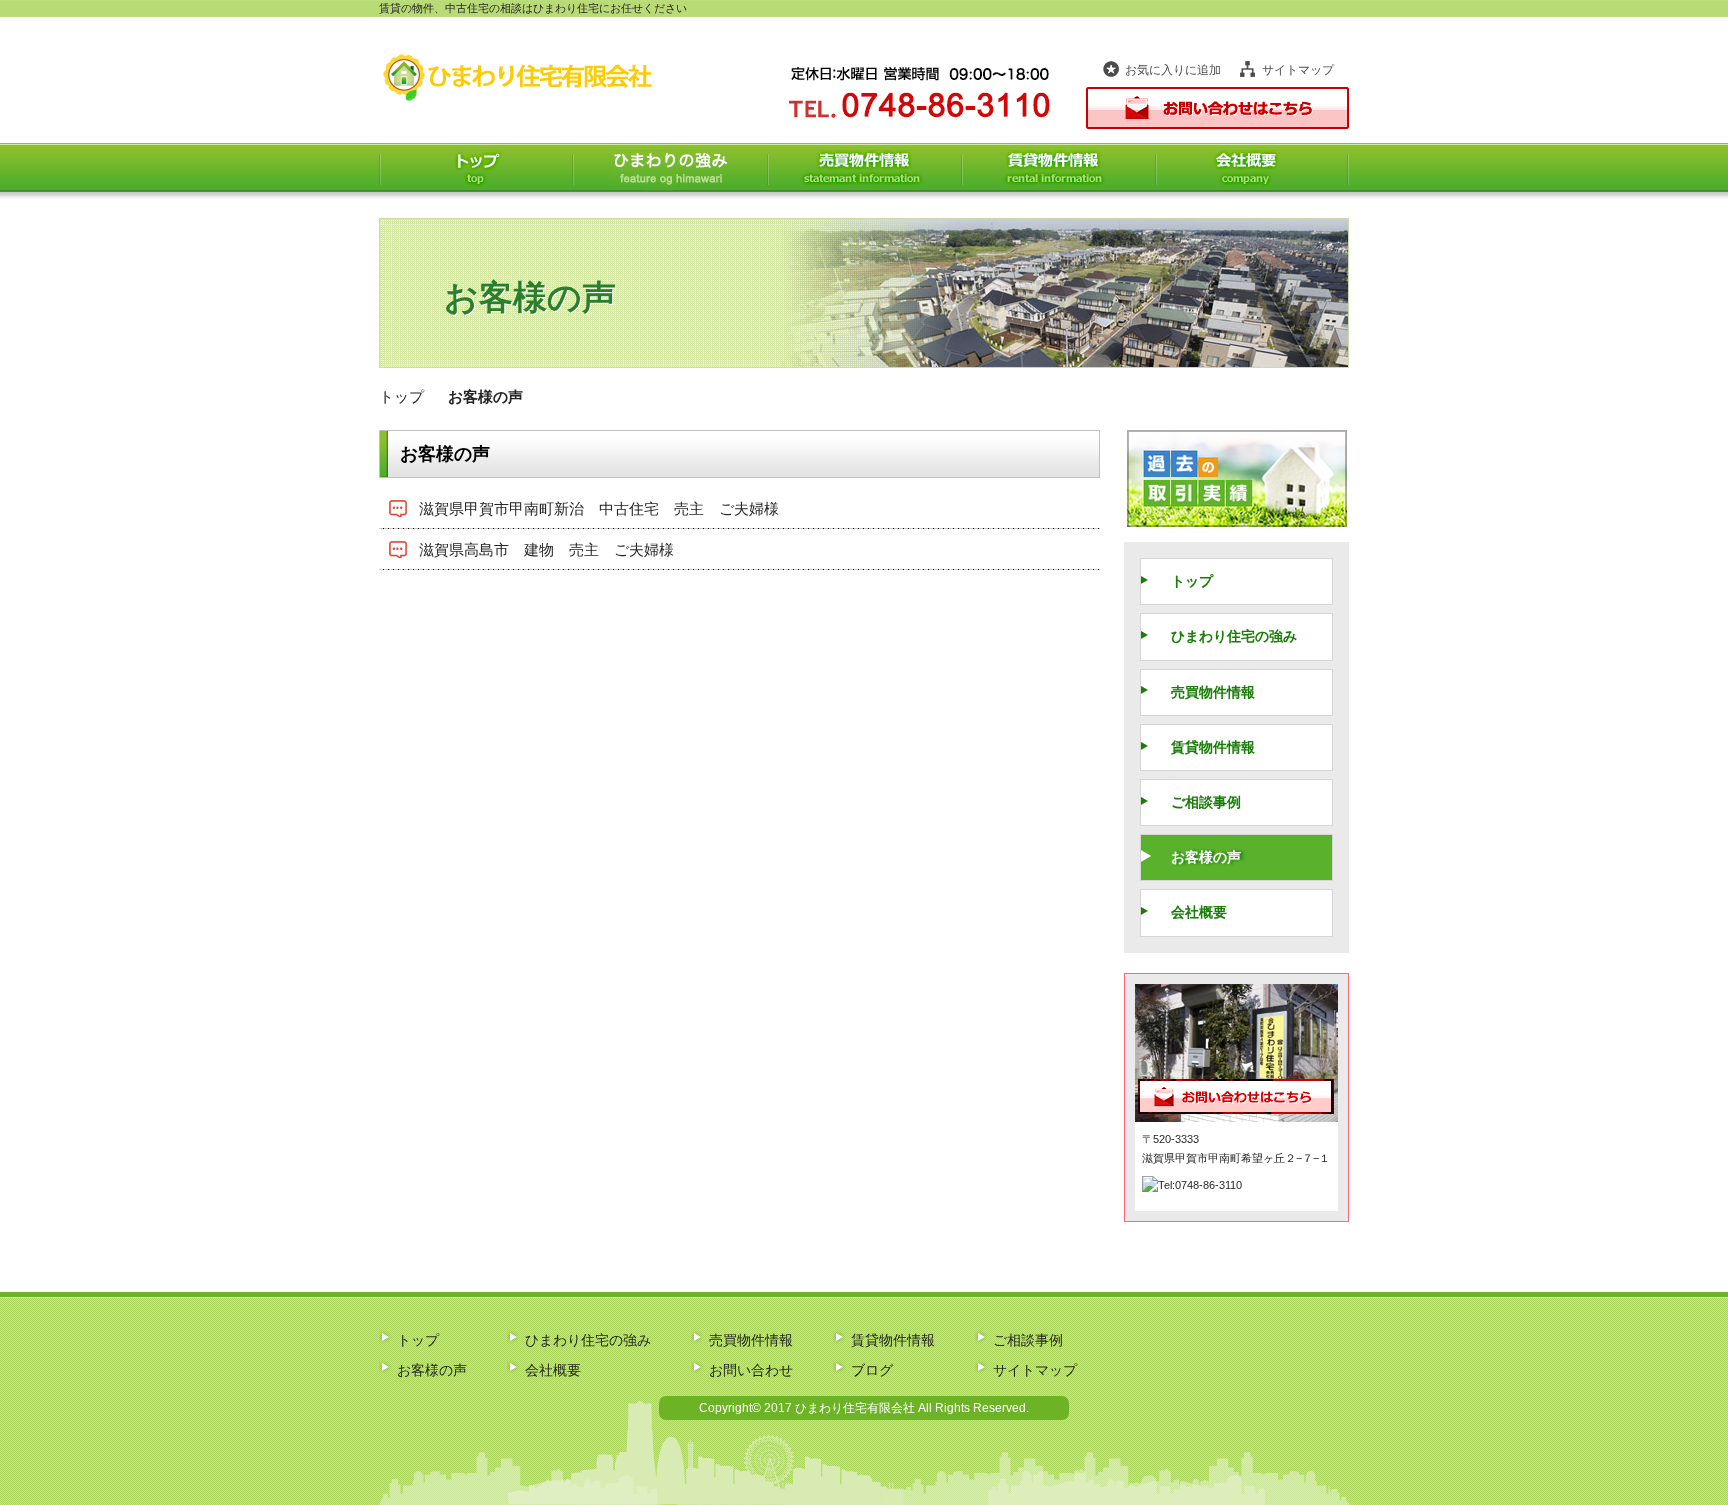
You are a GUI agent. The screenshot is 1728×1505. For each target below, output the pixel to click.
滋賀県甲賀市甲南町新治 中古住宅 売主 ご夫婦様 (599, 508)
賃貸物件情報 (1059, 167)
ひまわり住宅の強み (670, 167)
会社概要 (1252, 167)
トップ (476, 167)
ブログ (872, 1370)
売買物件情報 (865, 167)
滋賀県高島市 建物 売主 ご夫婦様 (546, 549)
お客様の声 (1206, 857)
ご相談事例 (1206, 802)
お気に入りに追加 (1173, 70)
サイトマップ (1298, 70)
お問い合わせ (751, 1370)
